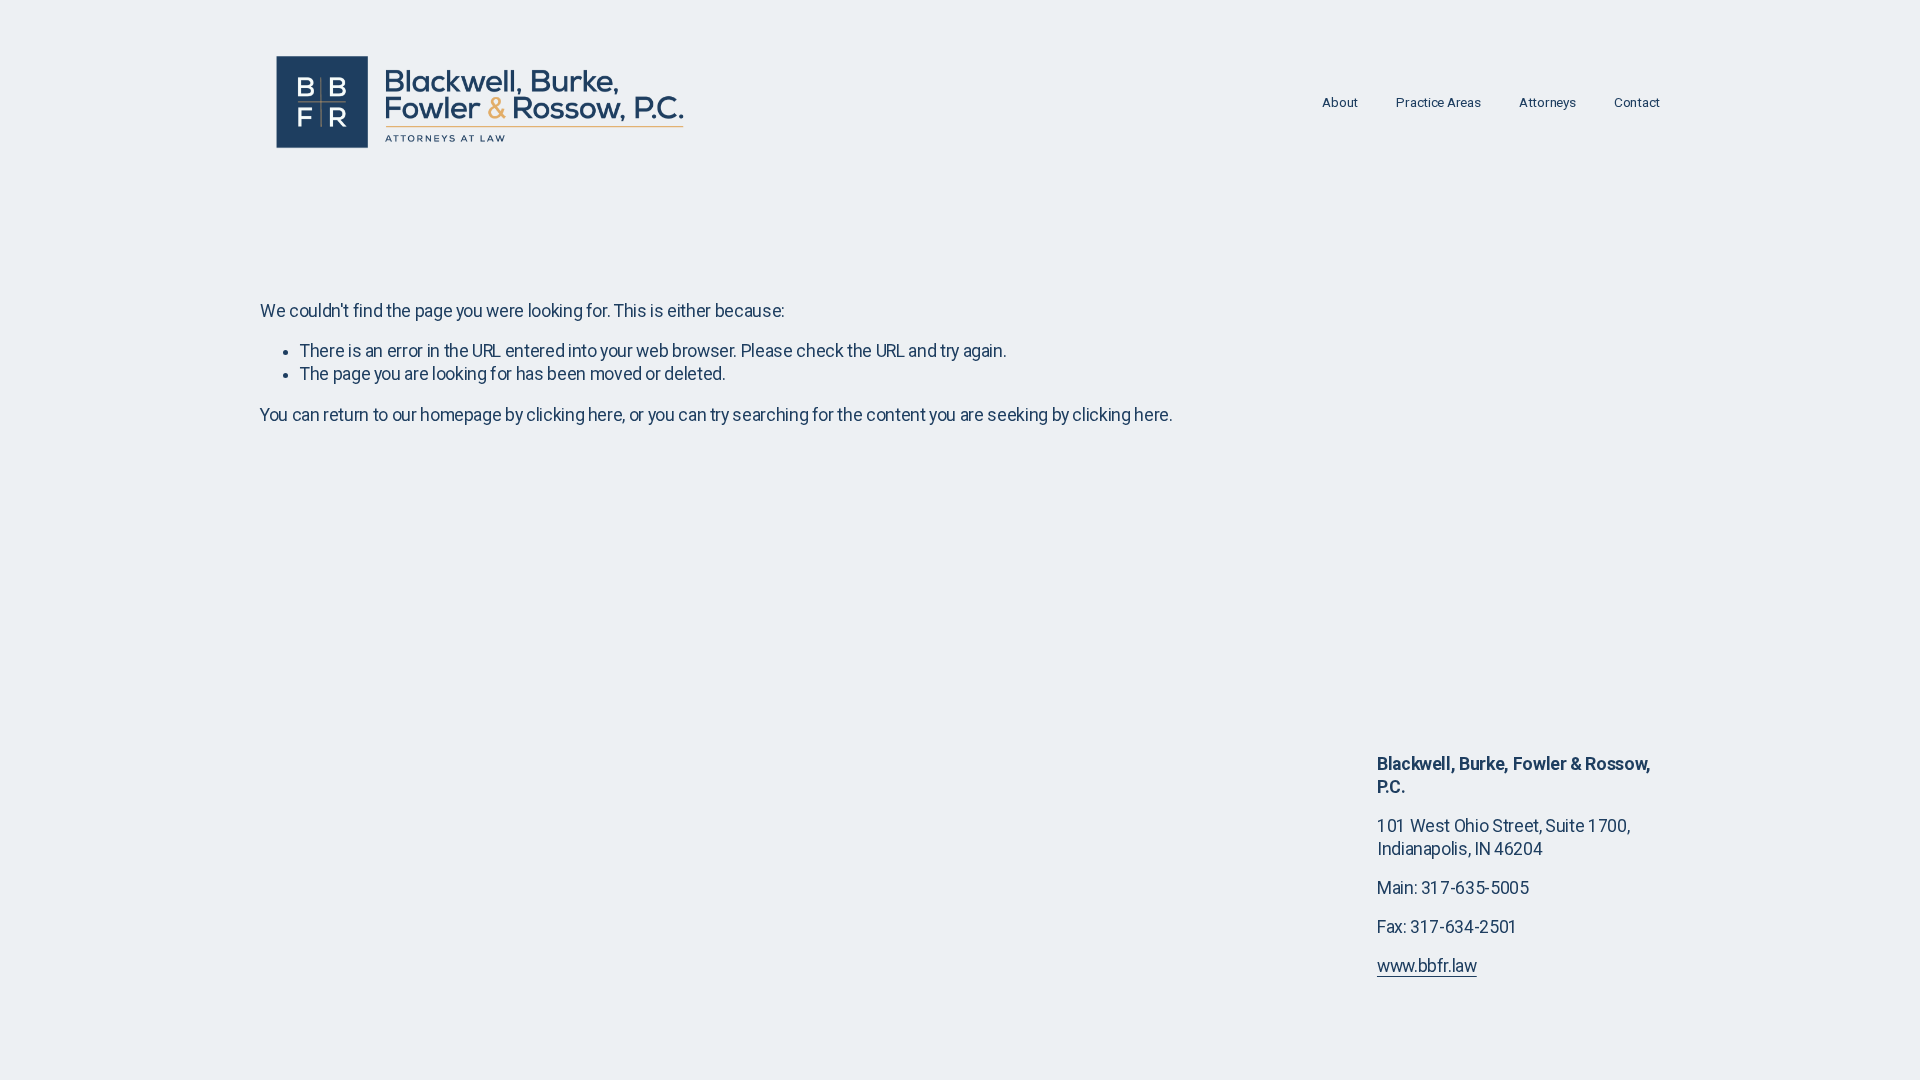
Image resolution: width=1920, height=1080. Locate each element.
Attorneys (1547, 102)
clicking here (574, 415)
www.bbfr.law (1427, 966)
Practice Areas (1438, 102)
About (1340, 102)
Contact (1637, 102)
